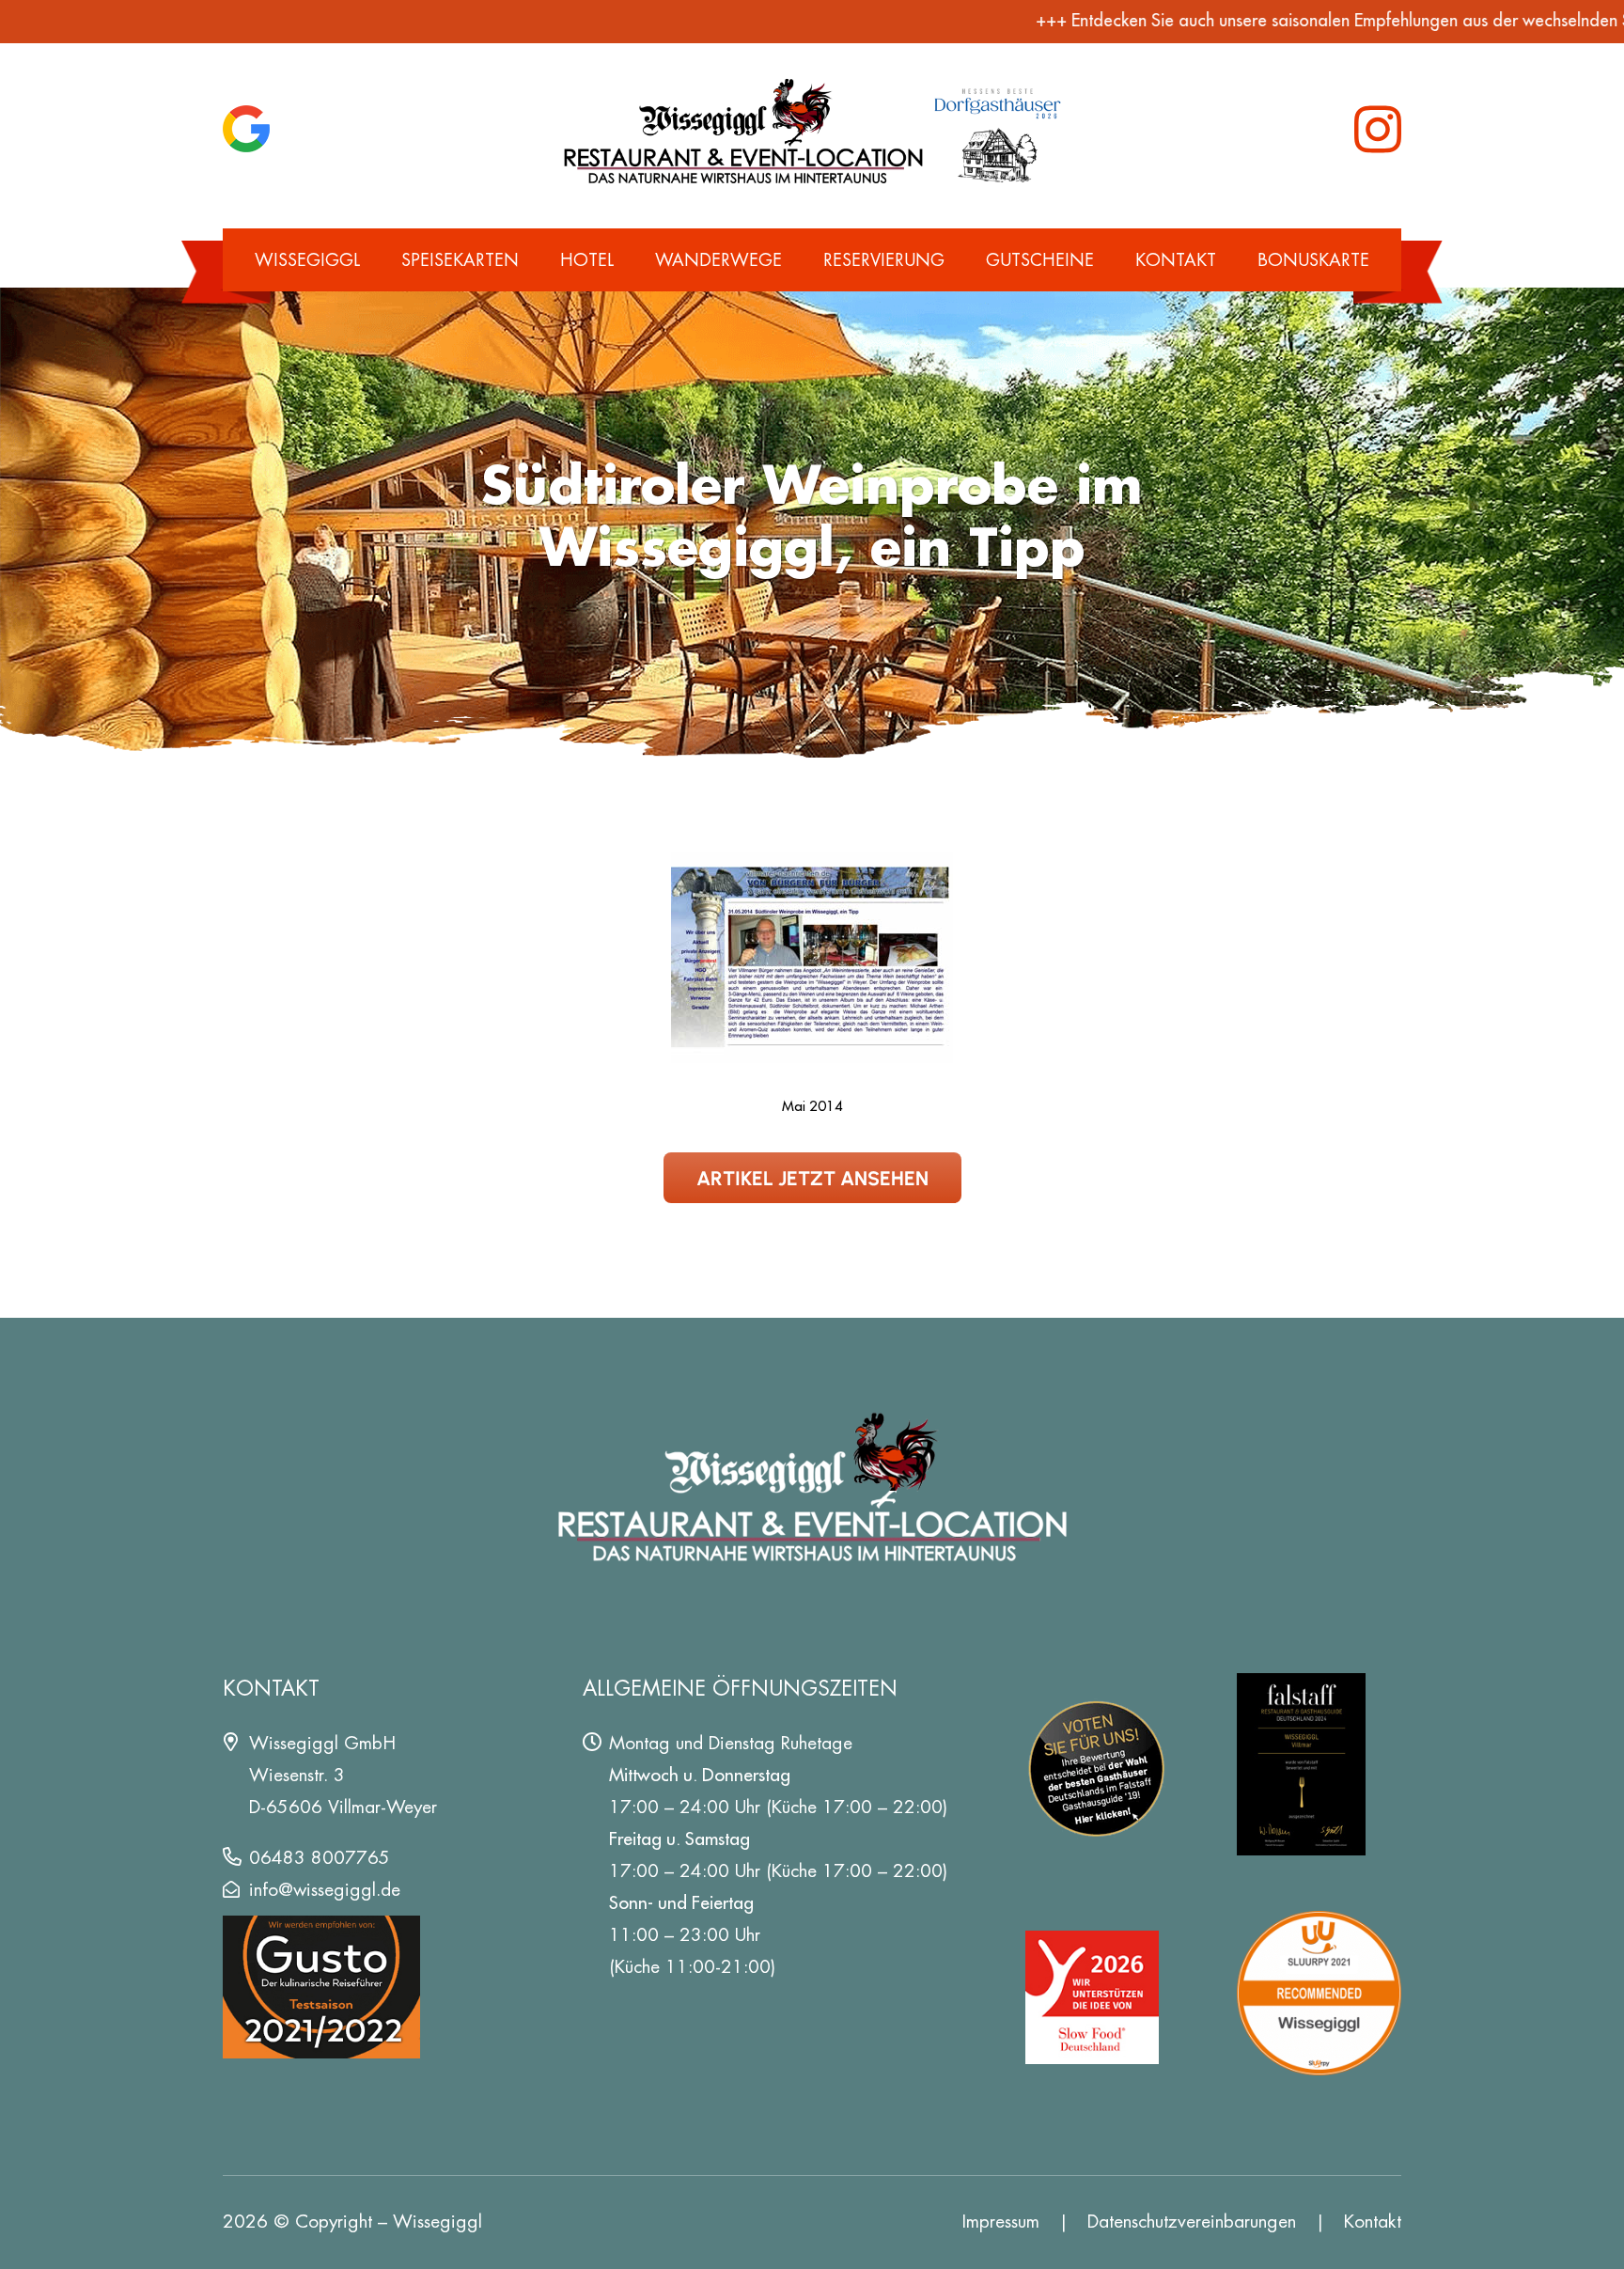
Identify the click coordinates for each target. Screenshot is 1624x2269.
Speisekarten (460, 260)
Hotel (587, 260)
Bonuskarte (1313, 260)
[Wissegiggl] (812, 129)
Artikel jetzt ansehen (812, 1177)
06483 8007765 (320, 1858)
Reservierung (884, 260)
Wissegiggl (307, 260)
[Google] (246, 129)
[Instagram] (1378, 129)
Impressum (1001, 2222)
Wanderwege (718, 260)
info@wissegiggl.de (325, 1890)
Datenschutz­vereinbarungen (1192, 2222)
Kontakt (1176, 260)
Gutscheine (1040, 260)
